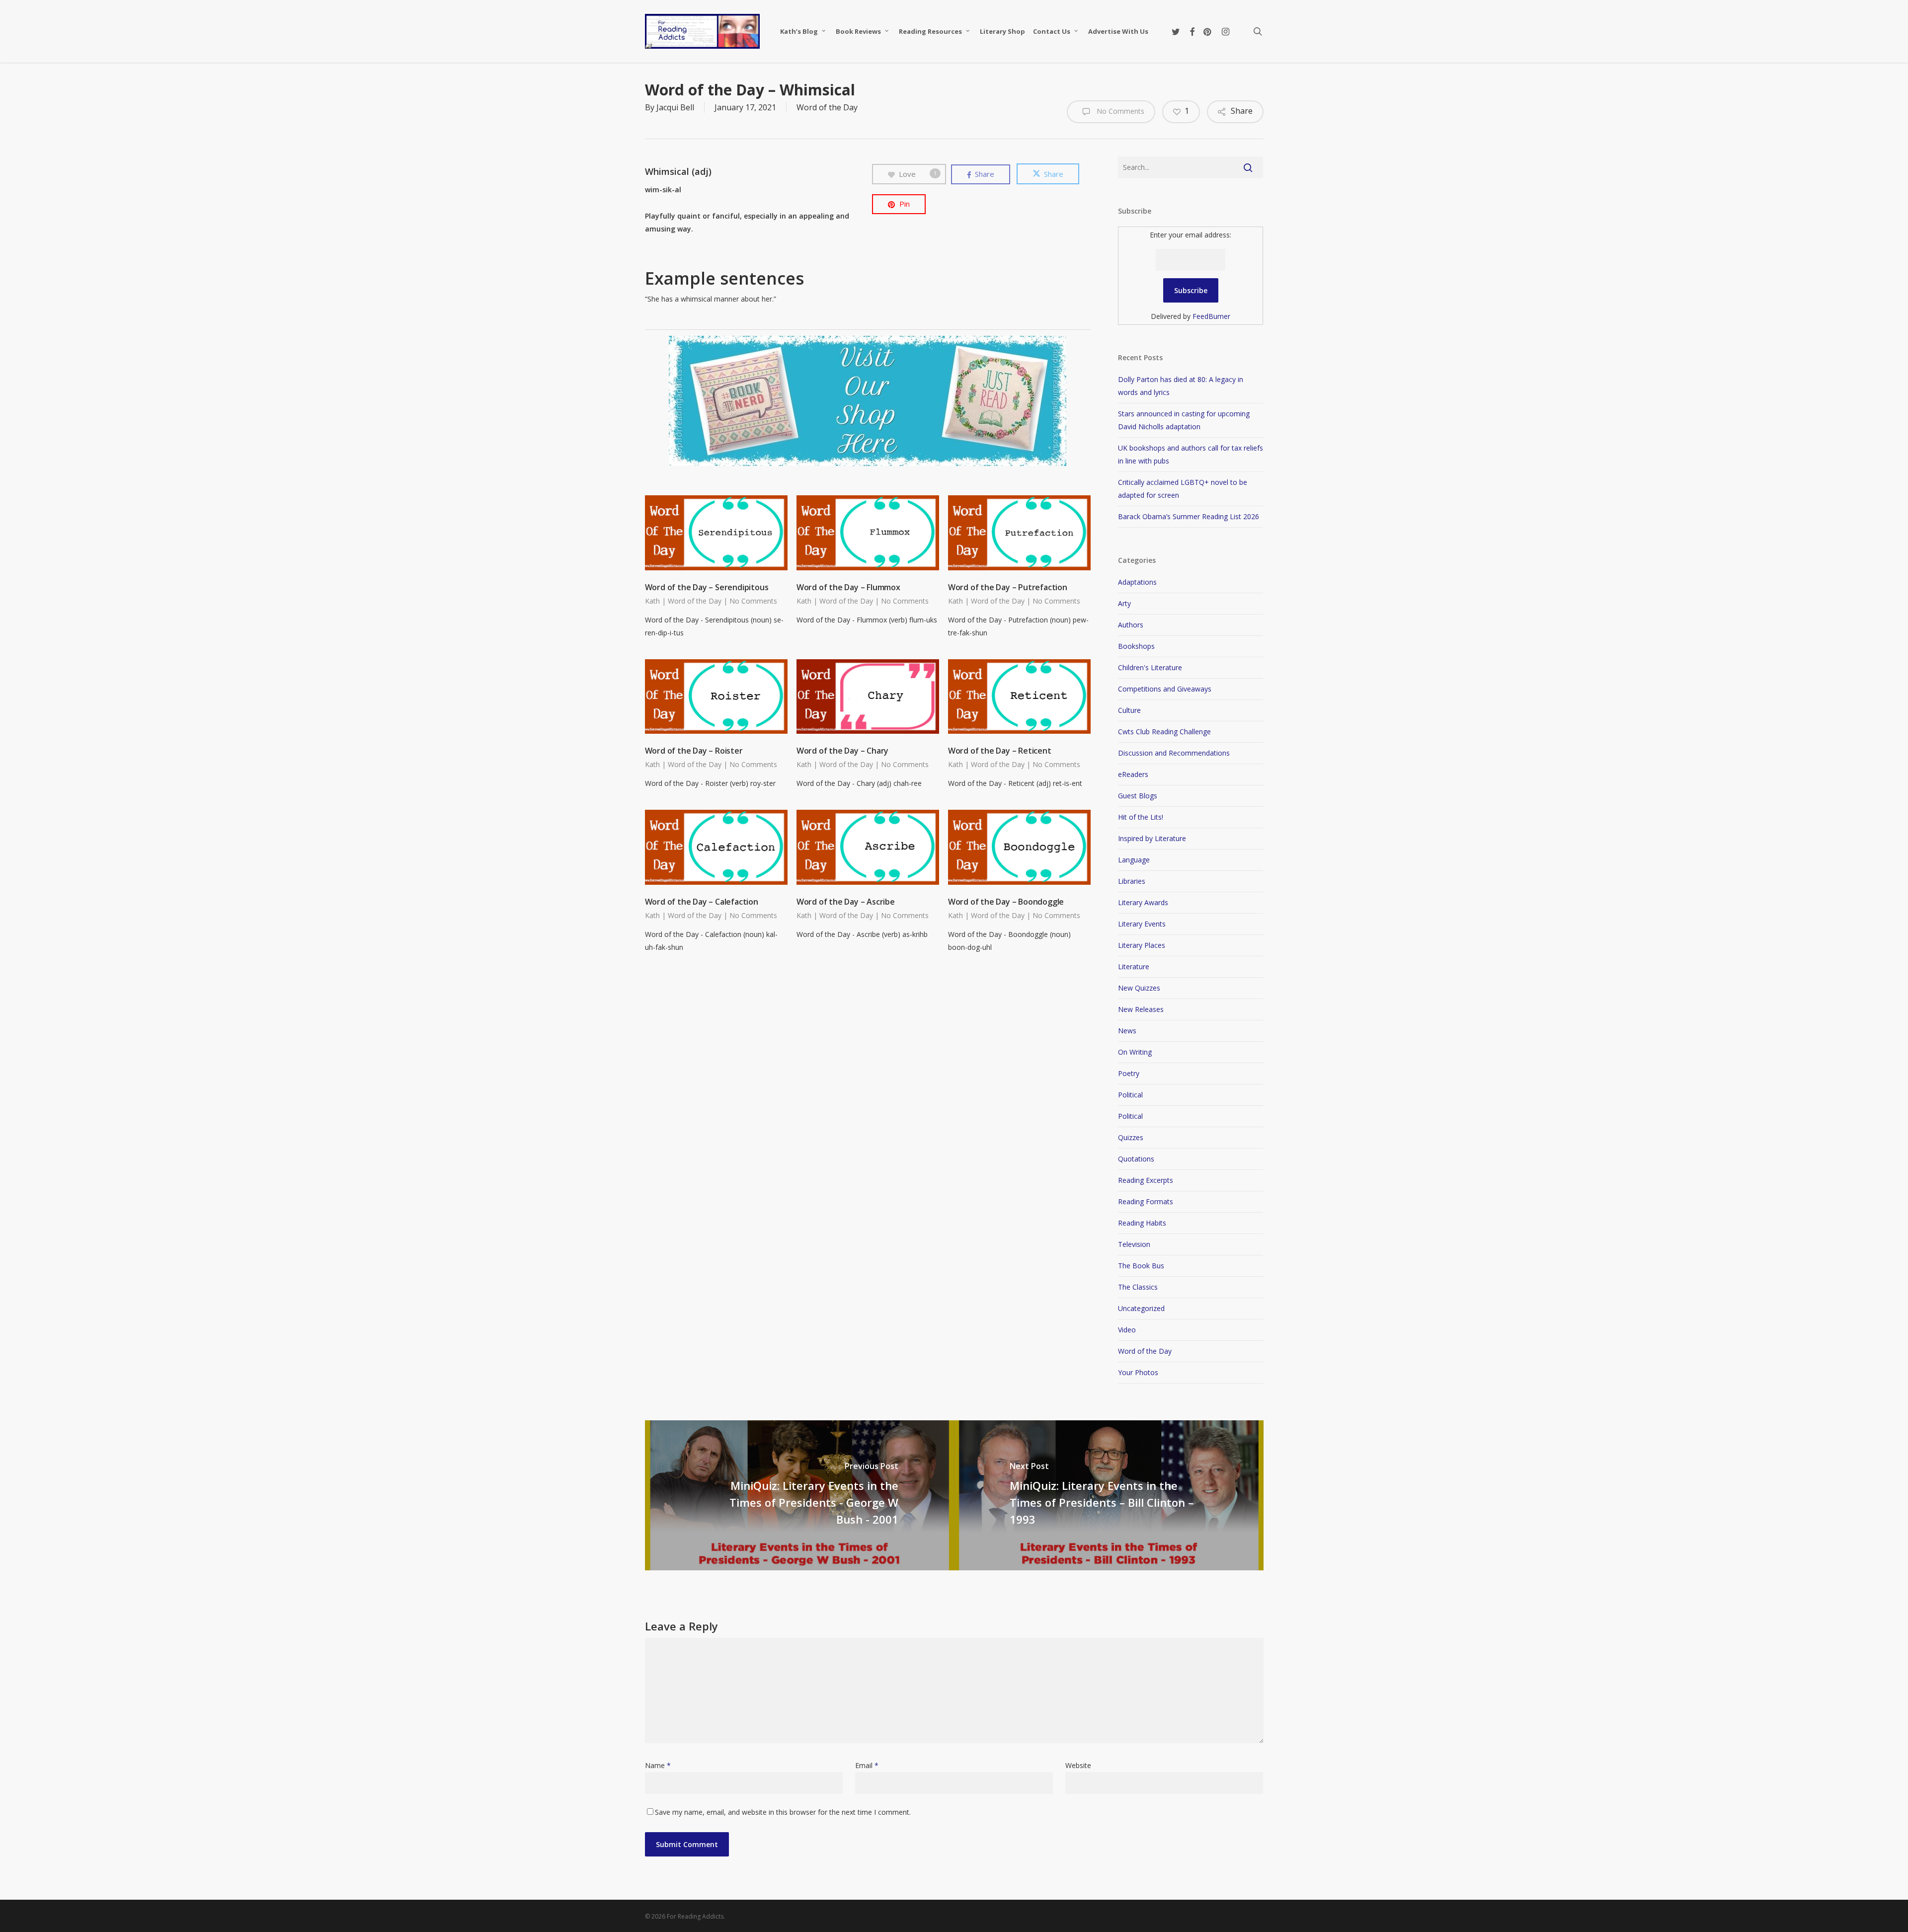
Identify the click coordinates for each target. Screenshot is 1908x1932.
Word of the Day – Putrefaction (1008, 587)
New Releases (1141, 1009)
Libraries (1132, 881)
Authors (1131, 625)
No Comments (1119, 111)
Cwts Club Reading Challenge (1164, 732)
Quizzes (1131, 1137)
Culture (1129, 710)
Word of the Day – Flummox (848, 587)
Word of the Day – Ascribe (846, 902)
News (1127, 1031)
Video (1127, 1330)
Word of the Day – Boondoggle (1006, 902)
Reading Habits (1142, 1223)
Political (1130, 1095)
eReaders (1133, 774)
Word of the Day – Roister (694, 751)
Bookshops (1136, 646)
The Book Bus (1141, 1266)
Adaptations (1137, 582)
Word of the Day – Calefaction (702, 902)
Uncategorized (1141, 1308)
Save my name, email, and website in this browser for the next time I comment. (783, 1812)
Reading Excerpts (1146, 1180)
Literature (1134, 966)
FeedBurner (1211, 316)
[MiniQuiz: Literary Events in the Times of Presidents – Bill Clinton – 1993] (1109, 1495)
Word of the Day (827, 107)
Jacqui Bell (675, 107)
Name (658, 1765)
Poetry (1129, 1073)
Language (1134, 860)
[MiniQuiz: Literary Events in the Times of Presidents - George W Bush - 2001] (800, 1495)
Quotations (1136, 1159)
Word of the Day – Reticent (1000, 751)
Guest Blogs (1138, 796)
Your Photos (1138, 1372)
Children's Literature (1150, 667)
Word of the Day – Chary (842, 751)
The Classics (1138, 1287)
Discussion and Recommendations (1174, 753)
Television (1134, 1244)
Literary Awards (1143, 902)
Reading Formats (1146, 1201)
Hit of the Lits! (1141, 817)
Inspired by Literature (1152, 838)
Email (867, 1765)
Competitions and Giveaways (1165, 689)
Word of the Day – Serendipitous (707, 587)
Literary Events (1142, 924)
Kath (652, 601)
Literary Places (1142, 945)
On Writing (1135, 1052)
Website (1078, 1765)
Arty (1124, 603)
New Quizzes (1139, 988)
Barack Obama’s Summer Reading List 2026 (1189, 516)
